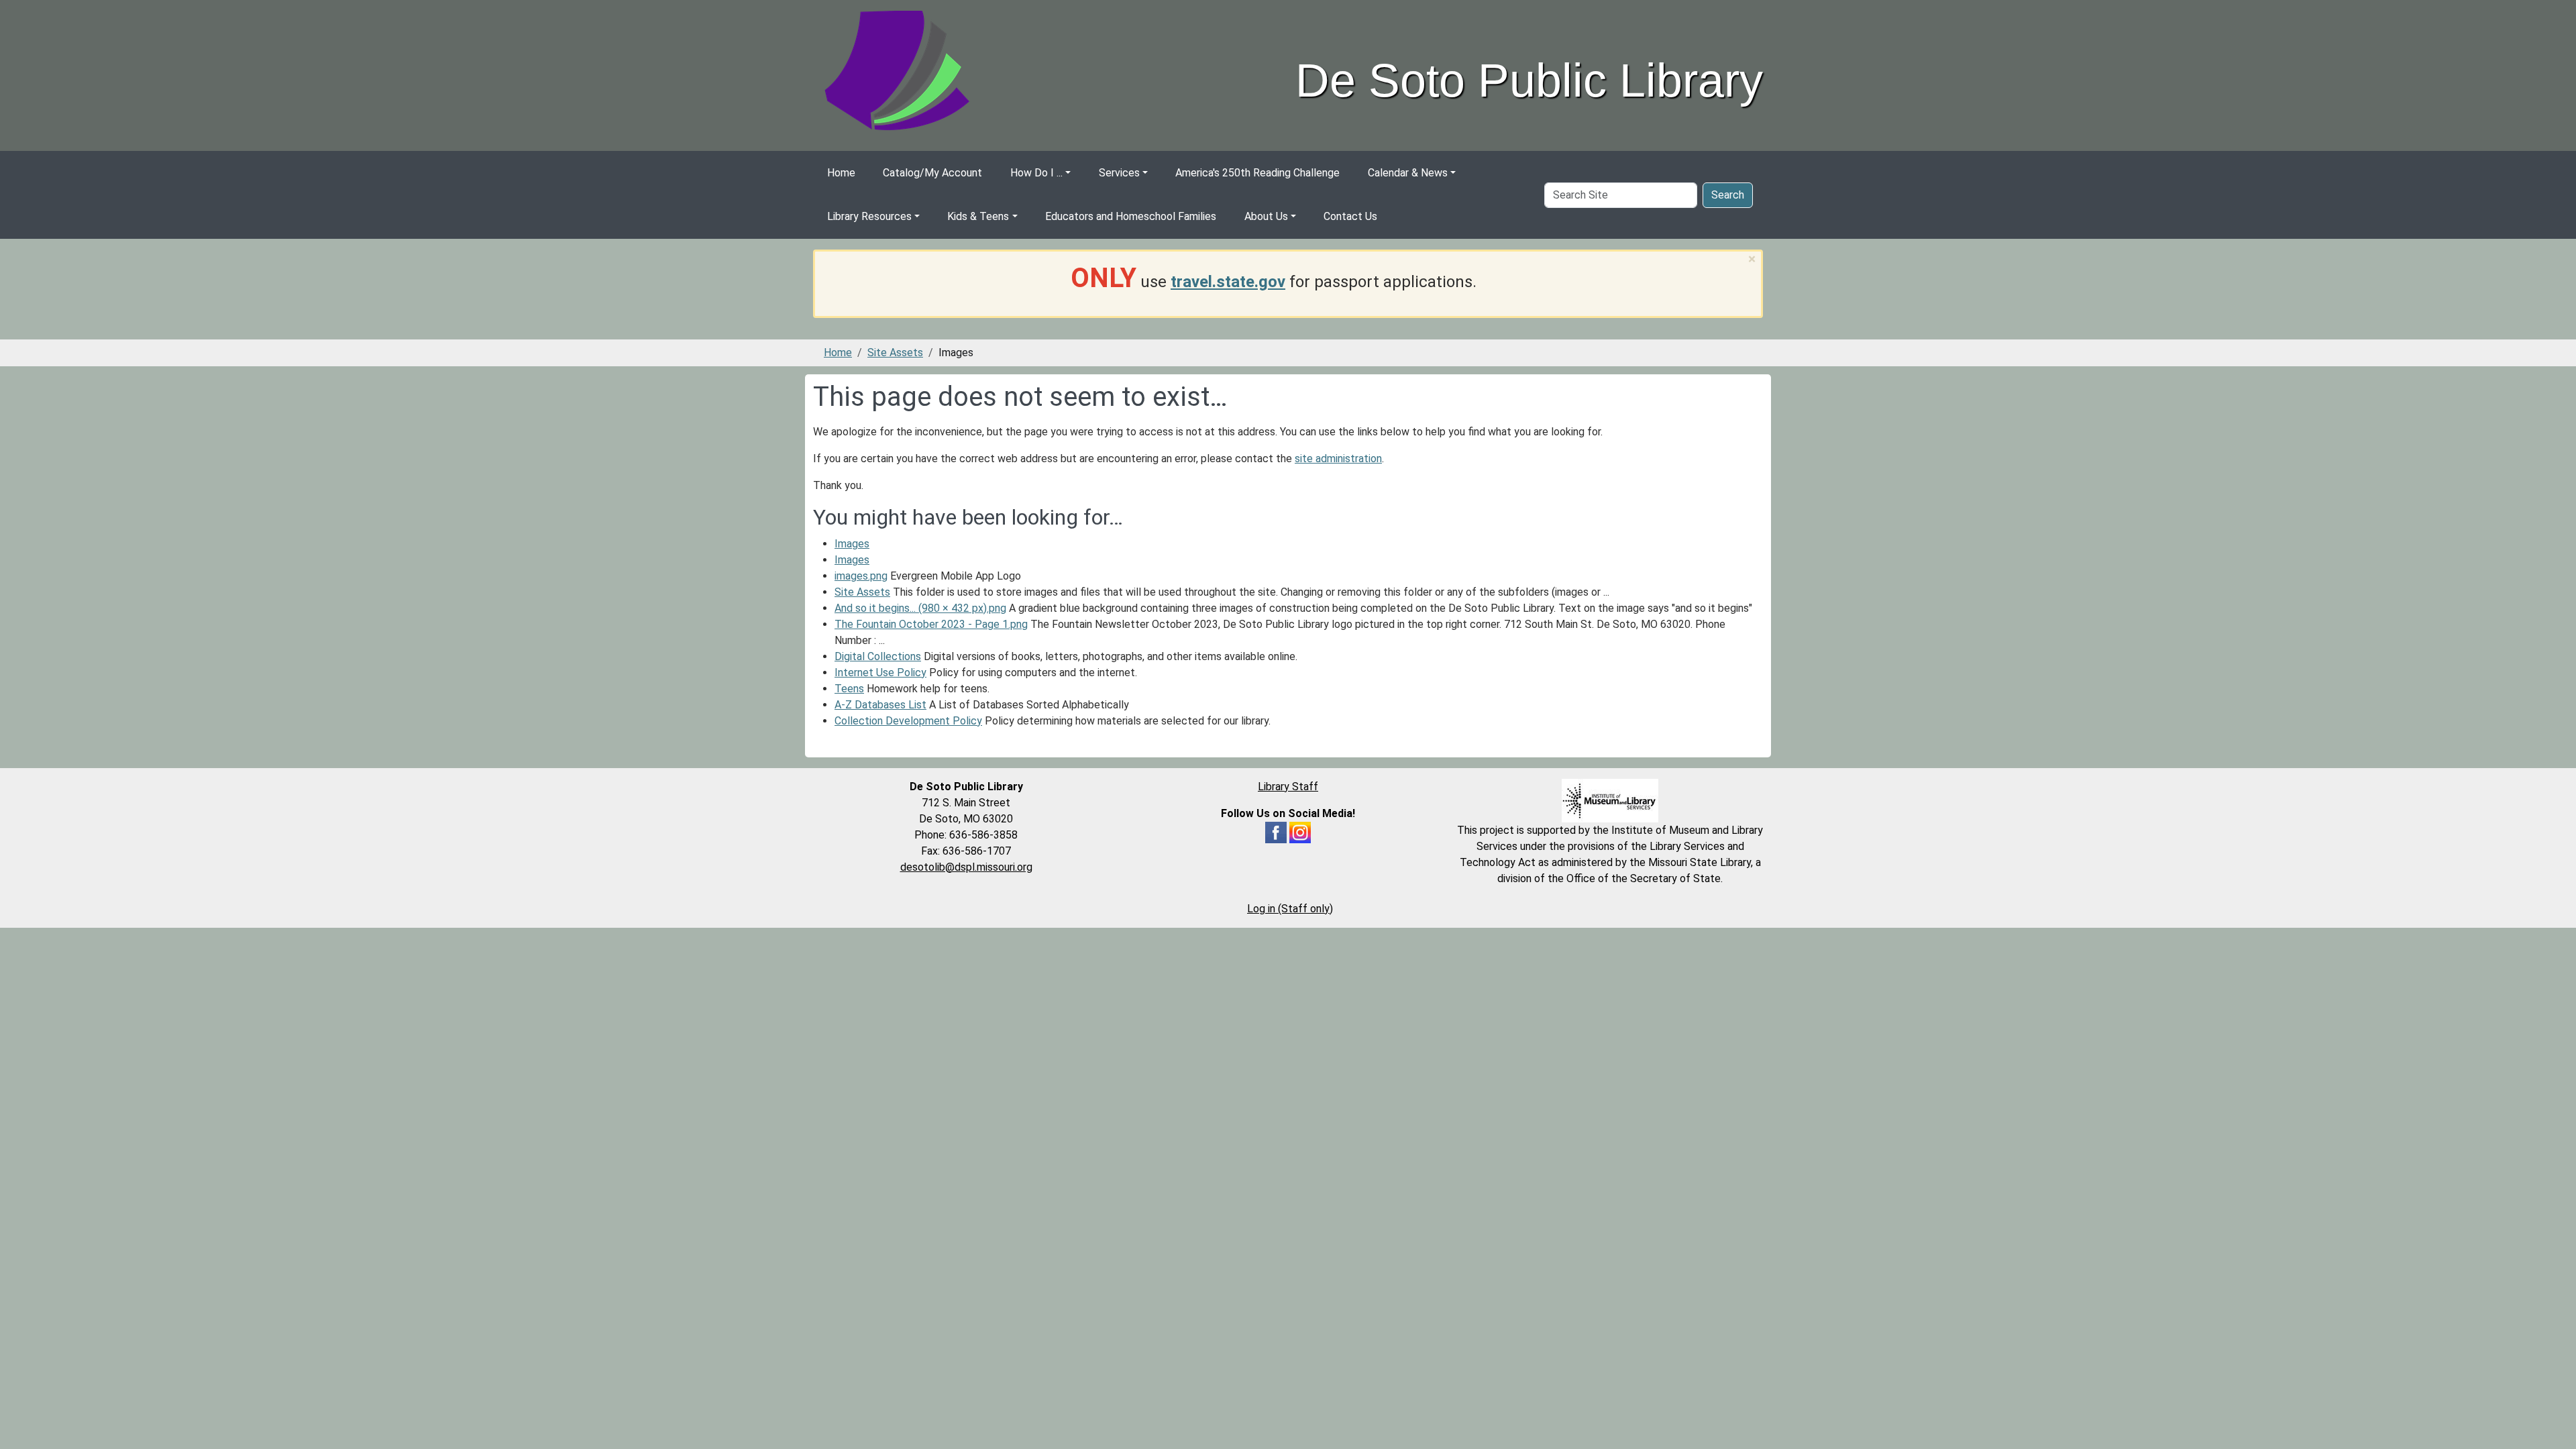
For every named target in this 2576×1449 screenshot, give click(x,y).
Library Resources (869, 216)
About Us (1266, 216)
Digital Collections (878, 656)
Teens (849, 689)
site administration (1338, 459)
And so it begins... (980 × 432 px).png (920, 608)
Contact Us (1350, 216)
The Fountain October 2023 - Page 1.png (931, 624)
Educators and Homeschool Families (1131, 216)
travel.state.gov (1228, 282)
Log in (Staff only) (1290, 909)
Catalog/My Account (932, 173)
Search (1728, 195)
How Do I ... (1036, 173)
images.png (861, 576)
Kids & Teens (978, 216)
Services (1119, 173)
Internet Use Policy (880, 673)
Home (841, 173)
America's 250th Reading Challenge (1257, 173)
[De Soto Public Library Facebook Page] (1276, 831)
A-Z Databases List (880, 705)
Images (852, 544)
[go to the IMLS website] (1610, 801)
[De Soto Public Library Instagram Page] (1300, 831)
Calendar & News (1408, 173)
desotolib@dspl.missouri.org (966, 867)
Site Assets (895, 353)
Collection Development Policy (908, 721)
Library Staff (1288, 787)
